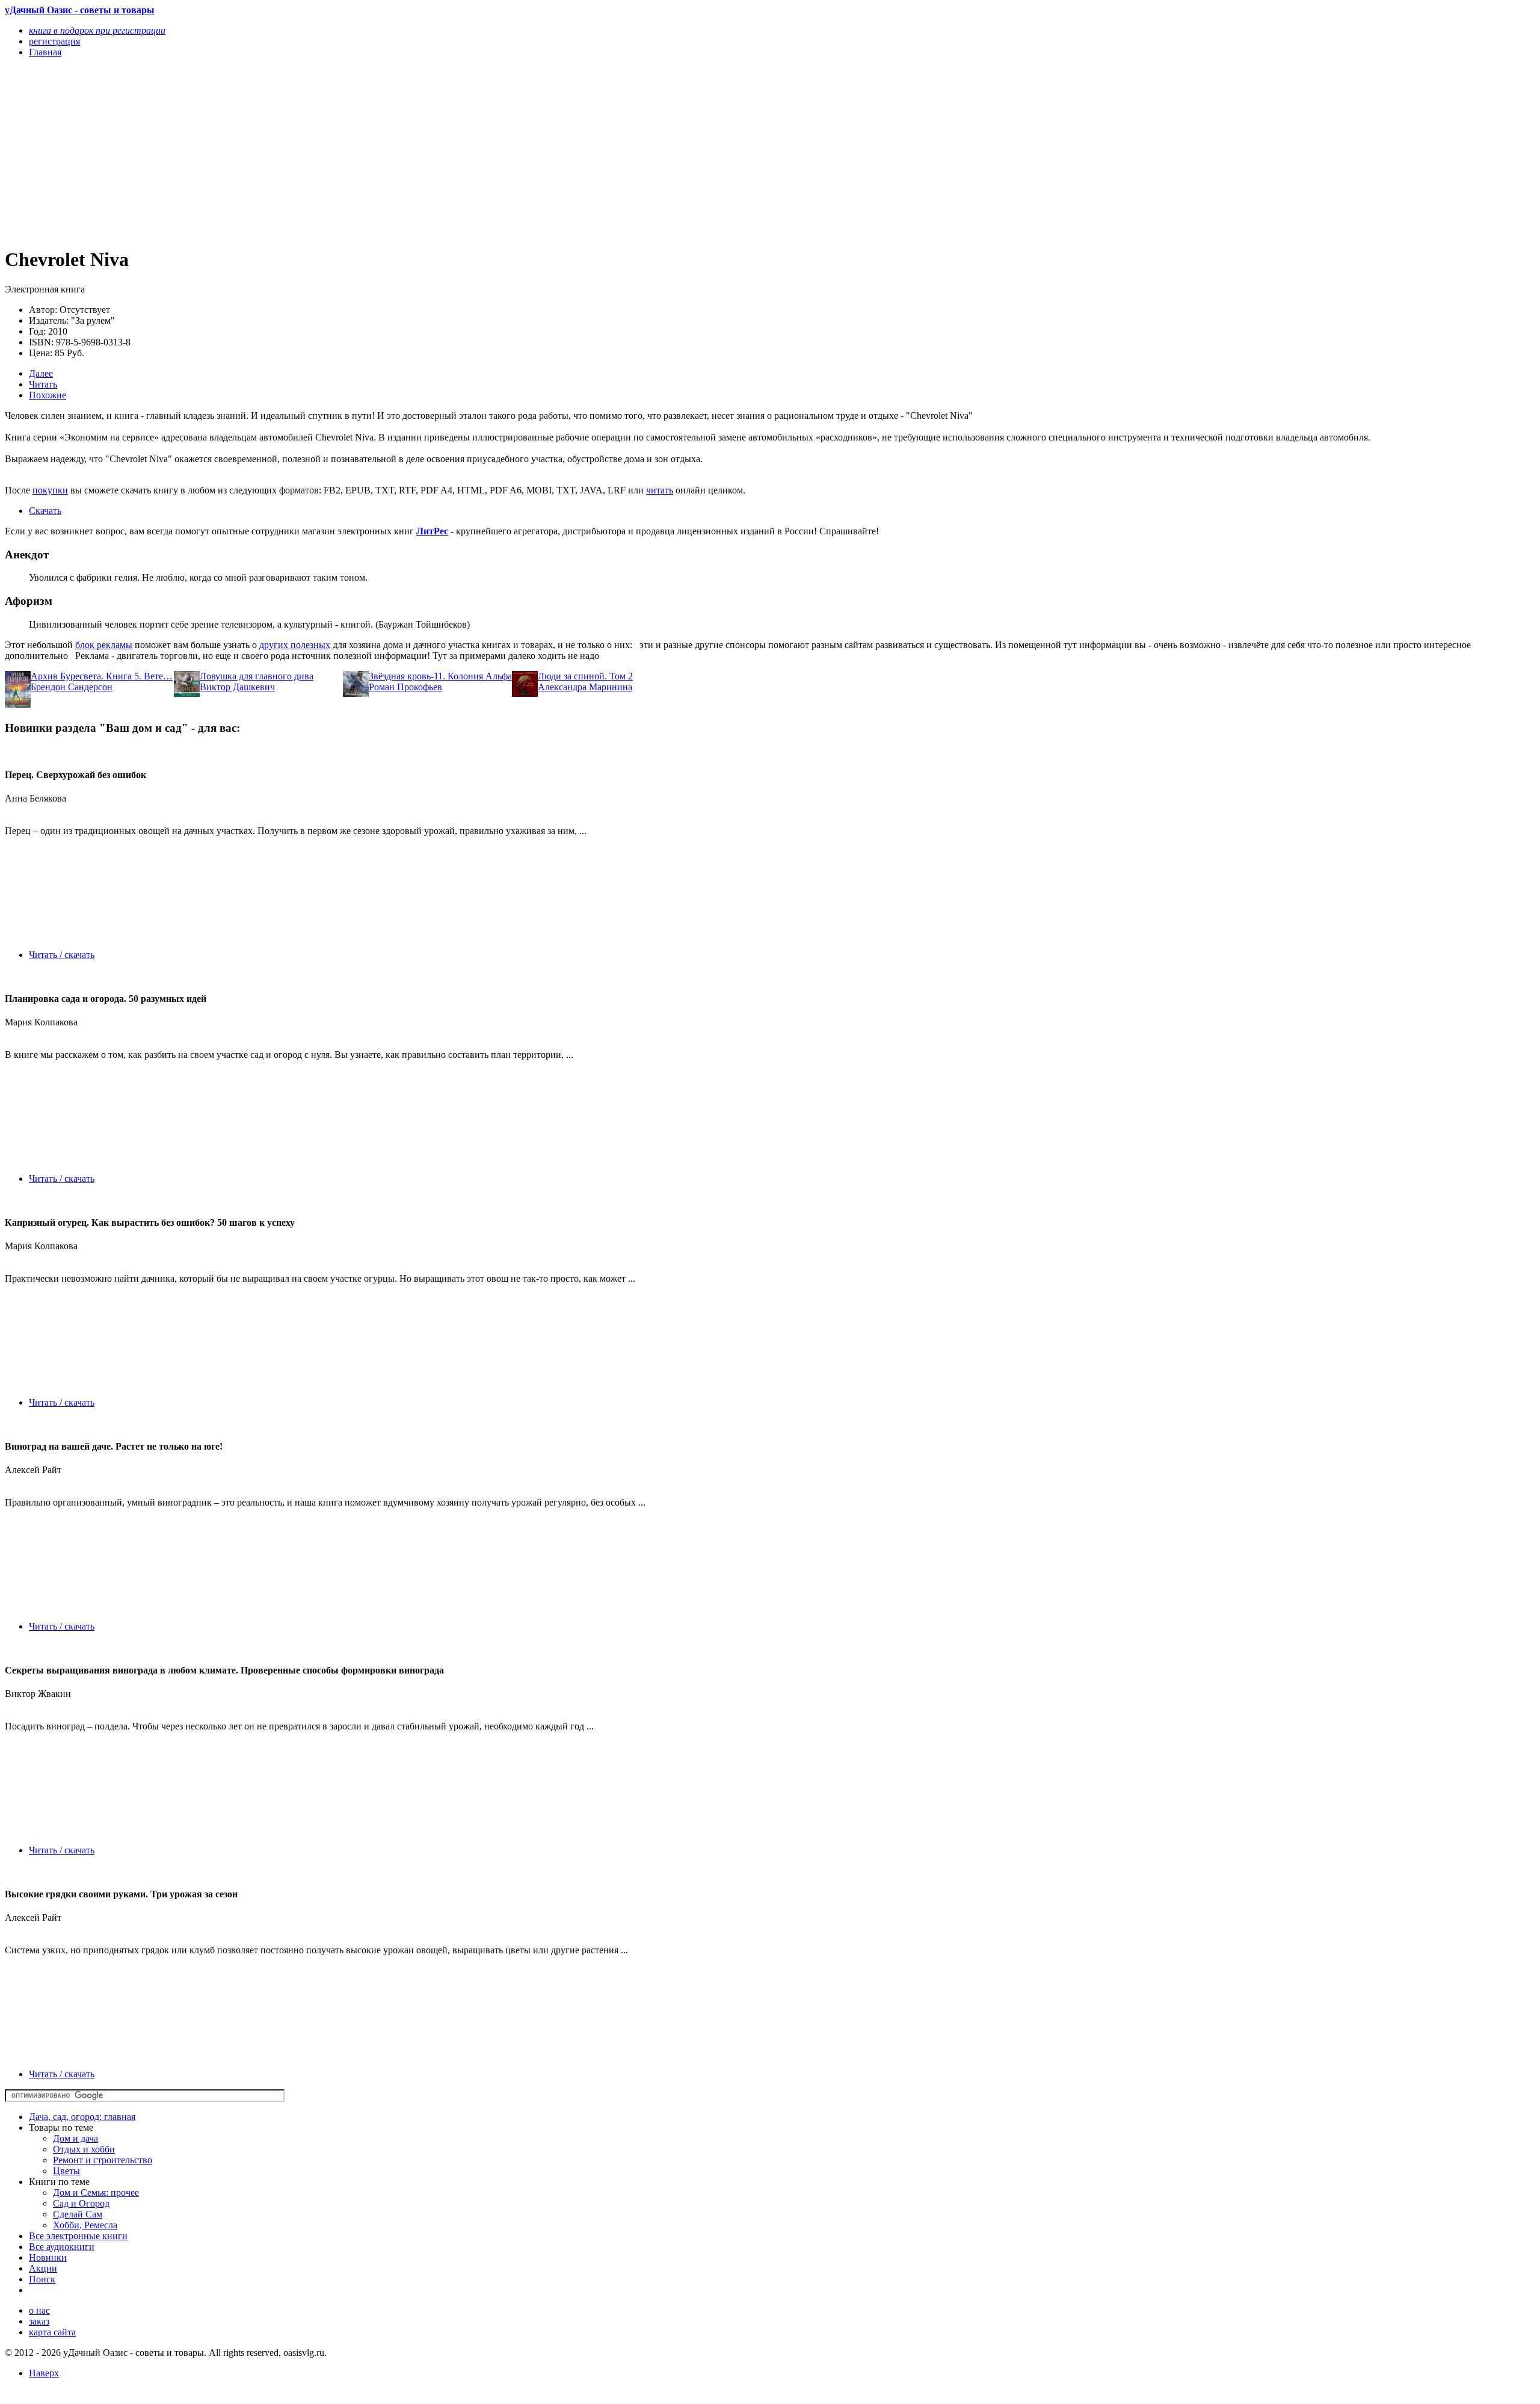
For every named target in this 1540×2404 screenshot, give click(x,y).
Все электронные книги (78, 2236)
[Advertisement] (366, 152)
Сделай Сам (78, 2214)
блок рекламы (104, 645)
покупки (50, 490)
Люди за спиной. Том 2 (585, 676)
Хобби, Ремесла (85, 2225)
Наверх (44, 2373)
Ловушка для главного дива (257, 676)
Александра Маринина (585, 687)
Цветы (66, 2171)
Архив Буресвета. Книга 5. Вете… (102, 676)
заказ (39, 2321)
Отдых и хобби (84, 2149)
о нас (39, 2310)
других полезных (295, 645)
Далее (41, 373)
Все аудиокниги (62, 2247)
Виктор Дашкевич (237, 687)
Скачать (45, 511)
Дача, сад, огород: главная (82, 2117)
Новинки (48, 2257)
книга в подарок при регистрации (97, 30)
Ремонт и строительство (103, 2160)
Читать (43, 384)
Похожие (48, 395)
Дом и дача (75, 2138)
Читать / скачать (62, 955)
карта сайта (52, 2332)
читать (660, 490)
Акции (43, 2268)
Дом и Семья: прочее (96, 2192)
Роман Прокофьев (405, 687)
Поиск (42, 2279)
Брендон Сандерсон (72, 687)
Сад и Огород (81, 2203)
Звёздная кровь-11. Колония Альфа (440, 676)
